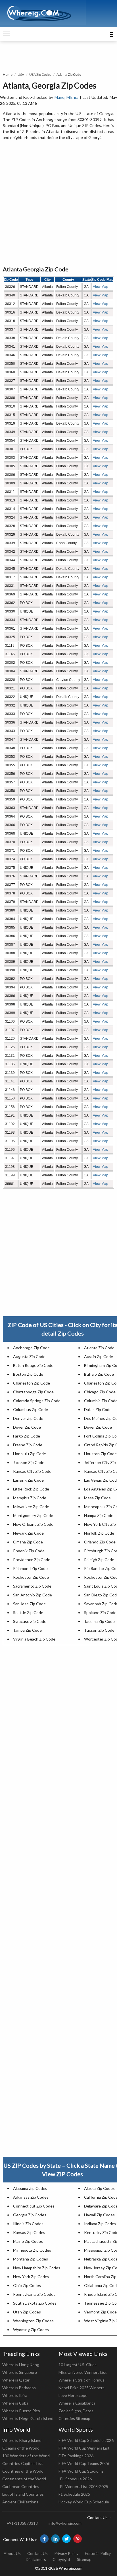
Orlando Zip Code (100, 1542)
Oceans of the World (21, 2448)
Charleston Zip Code (32, 1383)
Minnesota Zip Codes (32, 2250)
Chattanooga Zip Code (33, 1392)
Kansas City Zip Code (32, 1471)
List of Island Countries (23, 2494)
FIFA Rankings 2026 (76, 2456)
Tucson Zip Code (99, 1630)
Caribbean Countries (21, 2486)
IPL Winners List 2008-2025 (83, 2486)
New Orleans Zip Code (33, 1524)
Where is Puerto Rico (21, 2411)
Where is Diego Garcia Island (28, 2418)
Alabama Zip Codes (30, 2188)
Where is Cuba (15, 2403)
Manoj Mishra (67, 97)
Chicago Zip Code (100, 1392)
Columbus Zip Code (31, 1409)
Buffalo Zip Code (99, 1374)
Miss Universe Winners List (83, 2372)
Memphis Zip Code (30, 1498)
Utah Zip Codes (27, 2312)
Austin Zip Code (99, 1356)
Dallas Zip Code (98, 1409)
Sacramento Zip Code (32, 1586)
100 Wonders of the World (26, 2456)
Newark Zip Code (28, 1533)
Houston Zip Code (100, 1454)
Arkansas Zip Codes (31, 2197)
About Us (12, 2553)
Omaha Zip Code (28, 1542)
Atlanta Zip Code (99, 1348)
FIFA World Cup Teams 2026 (84, 2463)
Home (8, 74)
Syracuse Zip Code (30, 1621)
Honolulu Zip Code (30, 1454)
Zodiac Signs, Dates (76, 2411)
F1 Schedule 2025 (74, 2494)
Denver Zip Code (28, 1418)
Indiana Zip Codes (100, 2224)
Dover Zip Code (27, 1427)
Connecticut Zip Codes (34, 2206)
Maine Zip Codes (28, 2241)
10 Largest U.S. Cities (78, 2365)
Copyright (61, 2559)
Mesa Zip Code (97, 1498)
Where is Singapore (20, 2372)
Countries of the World (23, 2471)
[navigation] (6, 34)
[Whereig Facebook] (44, 2539)
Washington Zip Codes (33, 2321)
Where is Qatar (16, 2380)
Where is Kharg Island (22, 2440)
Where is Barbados (19, 2388)
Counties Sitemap (74, 2418)
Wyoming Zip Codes (31, 2330)
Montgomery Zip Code (33, 1515)
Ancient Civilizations (20, 2502)
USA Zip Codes (40, 74)
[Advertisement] (58, 203)
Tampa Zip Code (27, 1630)
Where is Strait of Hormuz (81, 2380)
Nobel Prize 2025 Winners (82, 2388)
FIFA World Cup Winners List (84, 2448)
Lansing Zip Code (28, 1480)
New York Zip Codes (31, 2277)
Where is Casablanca (77, 2403)
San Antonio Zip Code (33, 1595)
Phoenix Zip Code (29, 1551)
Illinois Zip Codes (28, 2224)
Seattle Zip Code (28, 1612)
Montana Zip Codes (31, 2259)
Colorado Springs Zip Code (37, 1401)
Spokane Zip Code (100, 1612)
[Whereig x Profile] (66, 2539)
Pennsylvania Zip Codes (34, 2294)
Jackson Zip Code (29, 1462)
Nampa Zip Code (99, 1515)
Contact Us (37, 2553)
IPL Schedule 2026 (75, 2479)
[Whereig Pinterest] (78, 2539)
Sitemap (84, 2559)
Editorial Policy (98, 2553)
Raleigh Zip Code (99, 1560)
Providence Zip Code (32, 1560)
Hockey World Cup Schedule (84, 2502)
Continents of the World (24, 2479)
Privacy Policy (66, 2553)
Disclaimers (36, 2559)
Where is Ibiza (15, 2395)
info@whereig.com (65, 2523)
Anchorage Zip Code (31, 1348)
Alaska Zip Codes (99, 2188)
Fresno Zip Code (28, 1445)
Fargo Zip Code (27, 1436)
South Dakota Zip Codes (35, 2303)
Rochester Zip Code (31, 1577)
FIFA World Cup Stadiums (81, 2471)
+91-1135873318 (22, 2523)
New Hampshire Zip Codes (37, 2268)
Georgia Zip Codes (30, 2215)
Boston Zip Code (28, 1374)
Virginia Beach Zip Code (34, 1639)
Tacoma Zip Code (99, 1621)
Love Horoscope (73, 2395)
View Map (101, 287)
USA (21, 74)
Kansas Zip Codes (29, 2232)
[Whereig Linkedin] (55, 2539)
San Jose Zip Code (29, 1604)
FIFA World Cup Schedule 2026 (86, 2440)
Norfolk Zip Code (99, 1533)
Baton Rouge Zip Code (33, 1365)
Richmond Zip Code (30, 1568)
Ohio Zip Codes (27, 2285)
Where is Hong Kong (21, 2365)
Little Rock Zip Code (31, 1489)
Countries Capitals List (23, 2463)
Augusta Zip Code (29, 1356)
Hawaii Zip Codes (99, 2215)
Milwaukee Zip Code (31, 1507)
